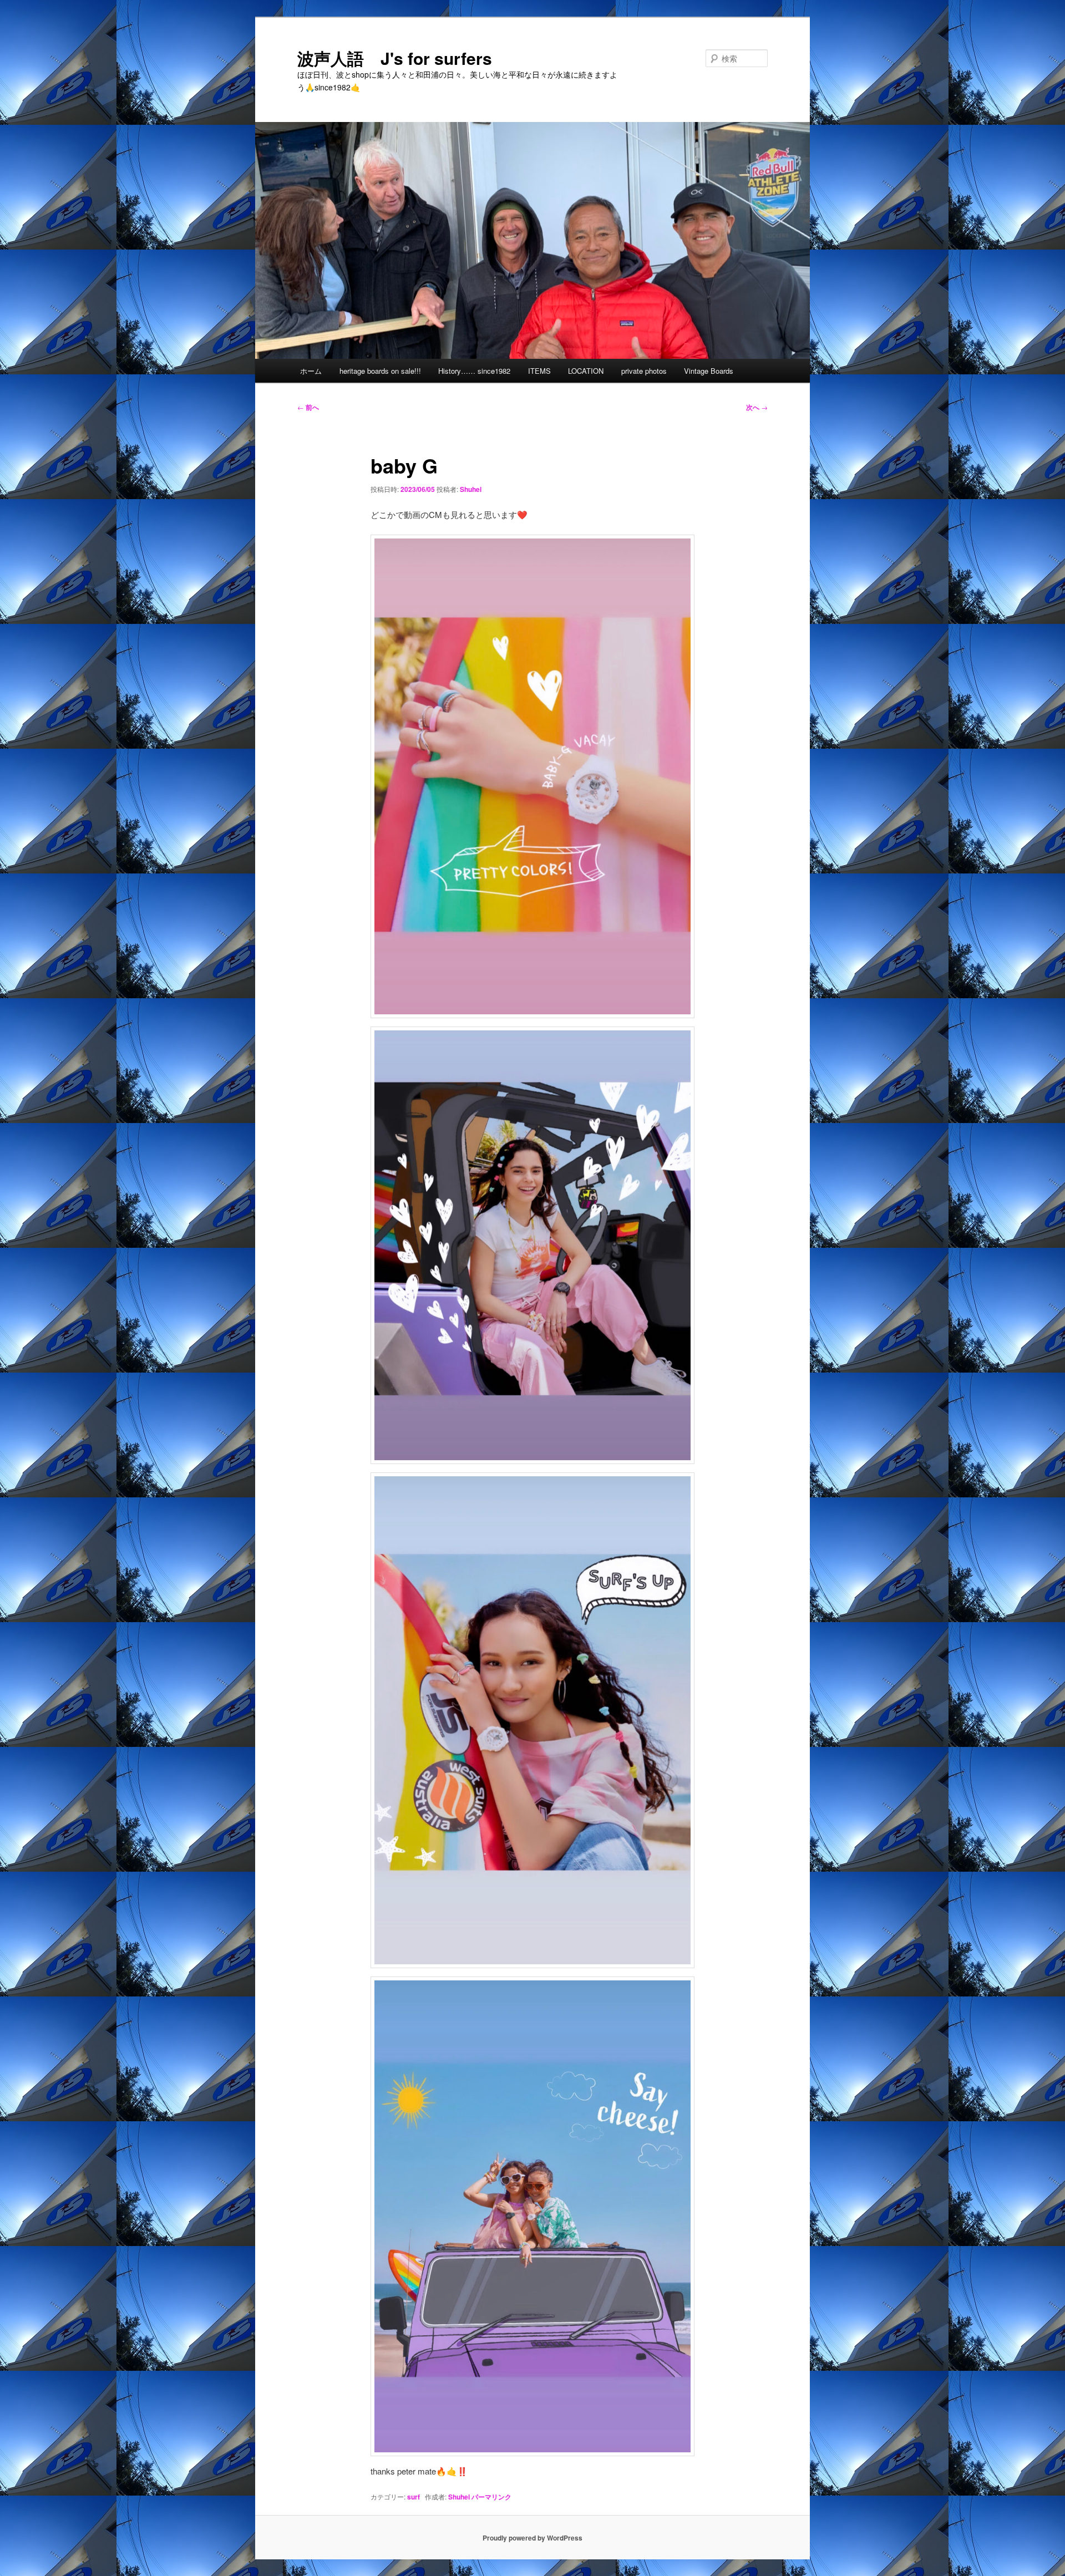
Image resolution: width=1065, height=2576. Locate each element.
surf (414, 2497)
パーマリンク (491, 2497)
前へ (308, 407)
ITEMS (539, 371)
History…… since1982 (474, 371)
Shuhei (471, 489)
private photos (644, 371)
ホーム (311, 371)
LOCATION (586, 371)
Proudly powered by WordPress (532, 2538)
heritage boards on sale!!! (380, 371)
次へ (757, 407)
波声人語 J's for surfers (395, 58)
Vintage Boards (709, 371)
